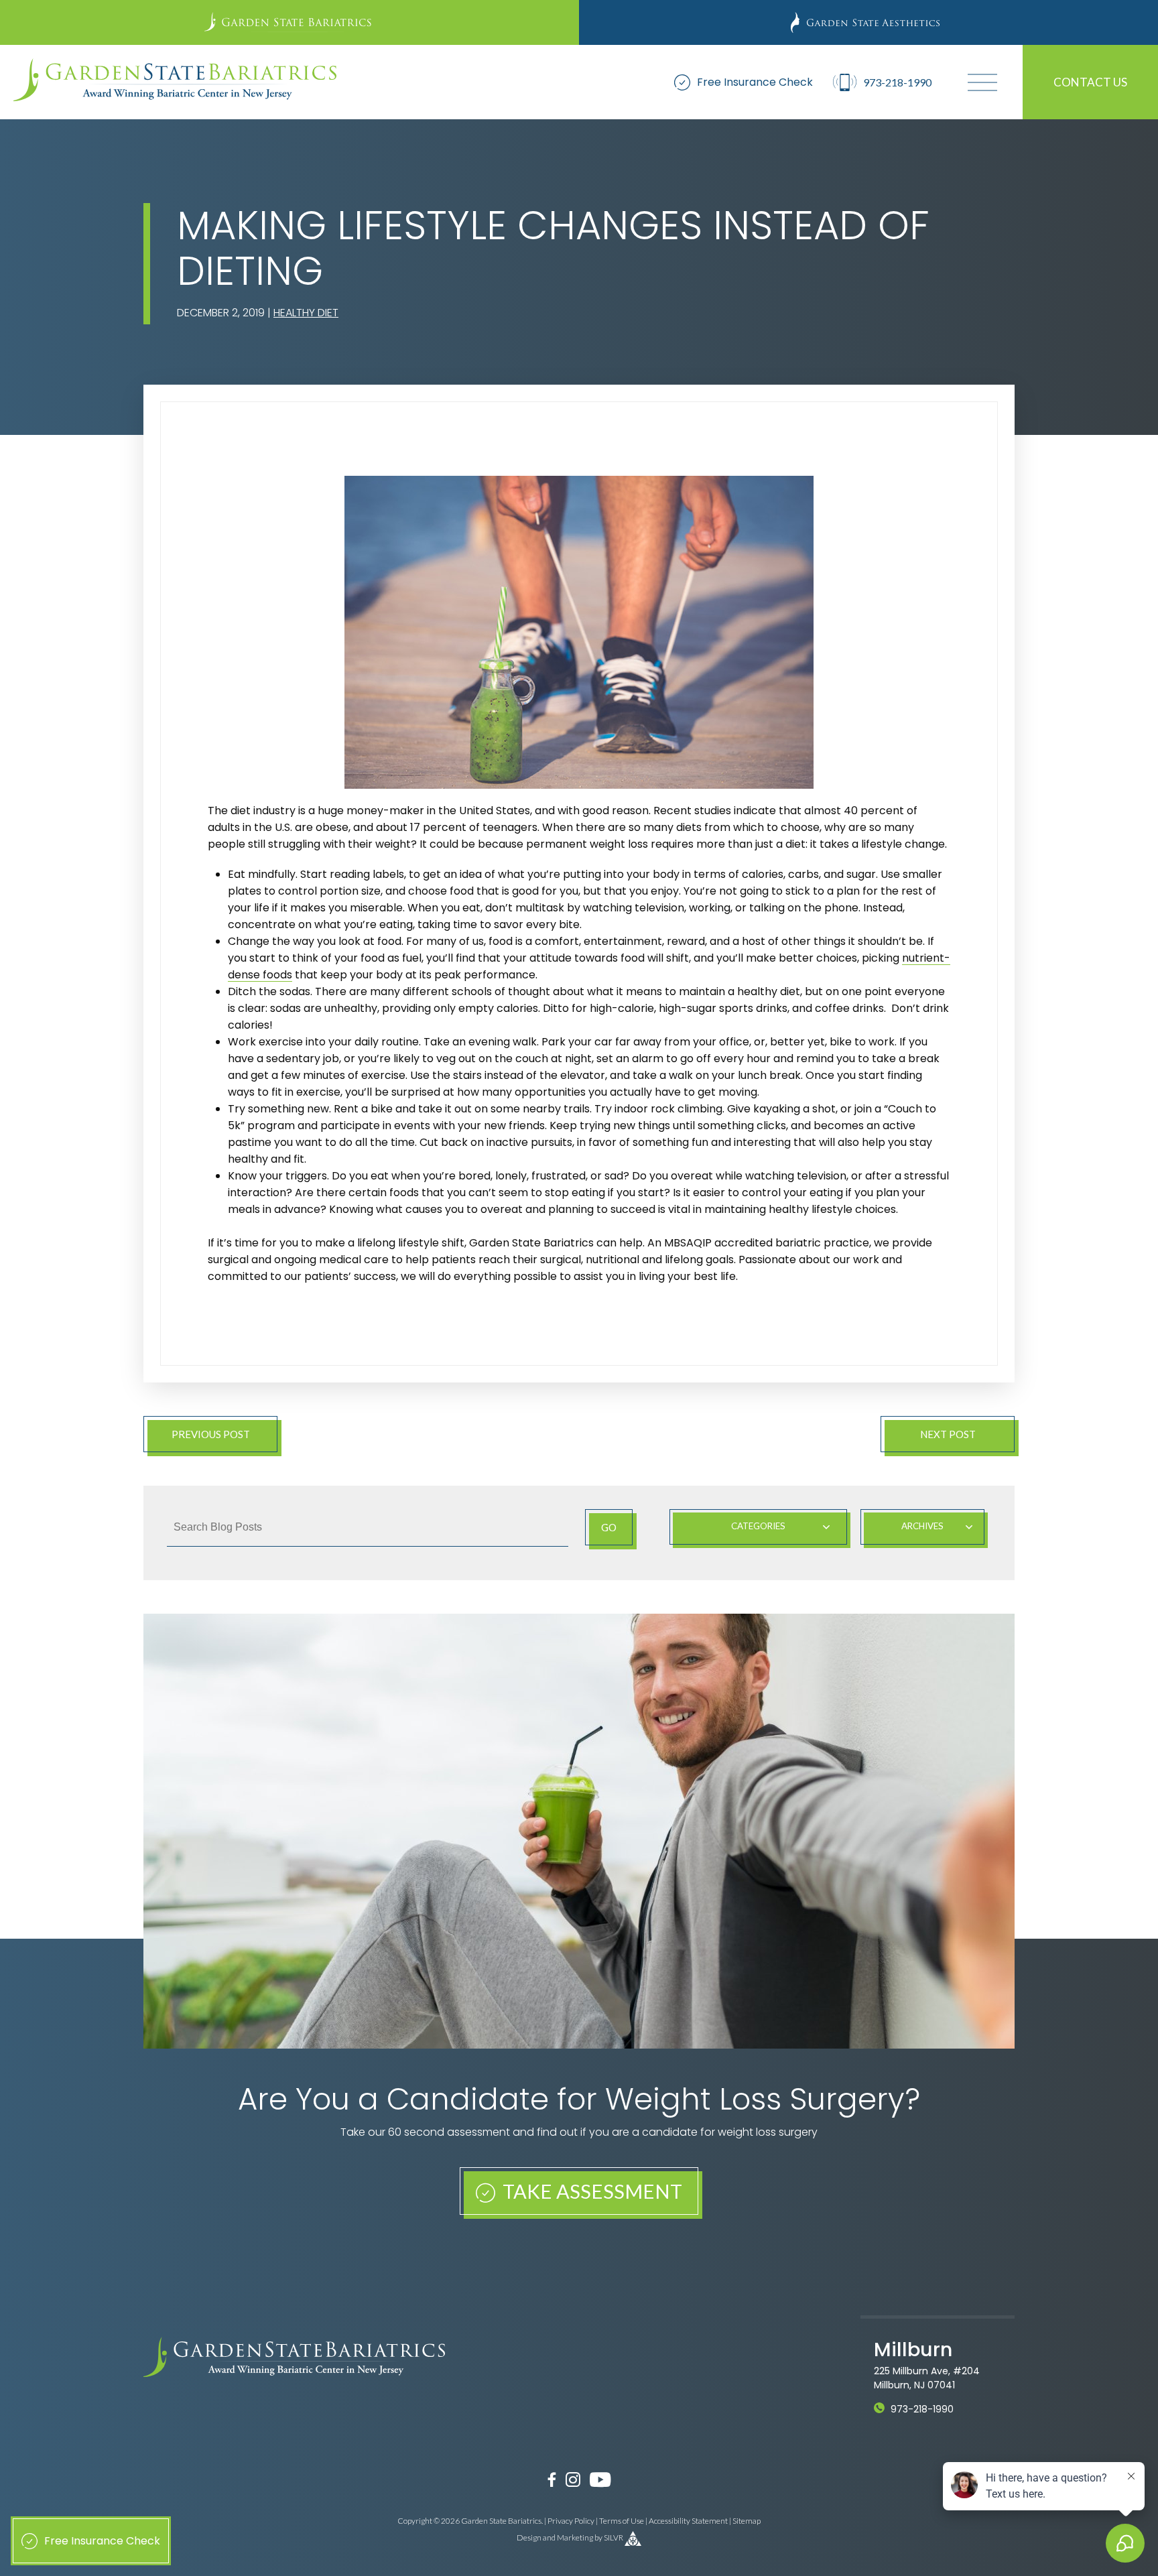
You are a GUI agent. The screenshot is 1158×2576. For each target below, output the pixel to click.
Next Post (948, 1434)
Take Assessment (590, 2191)
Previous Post (211, 1434)
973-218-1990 (922, 2409)
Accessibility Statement (688, 2521)
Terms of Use (622, 2521)
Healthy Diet (306, 313)
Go (609, 1527)
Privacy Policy (571, 2521)
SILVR (614, 2537)
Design (529, 2537)
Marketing (575, 2537)
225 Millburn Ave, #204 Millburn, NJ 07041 (927, 2378)
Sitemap (747, 2521)
